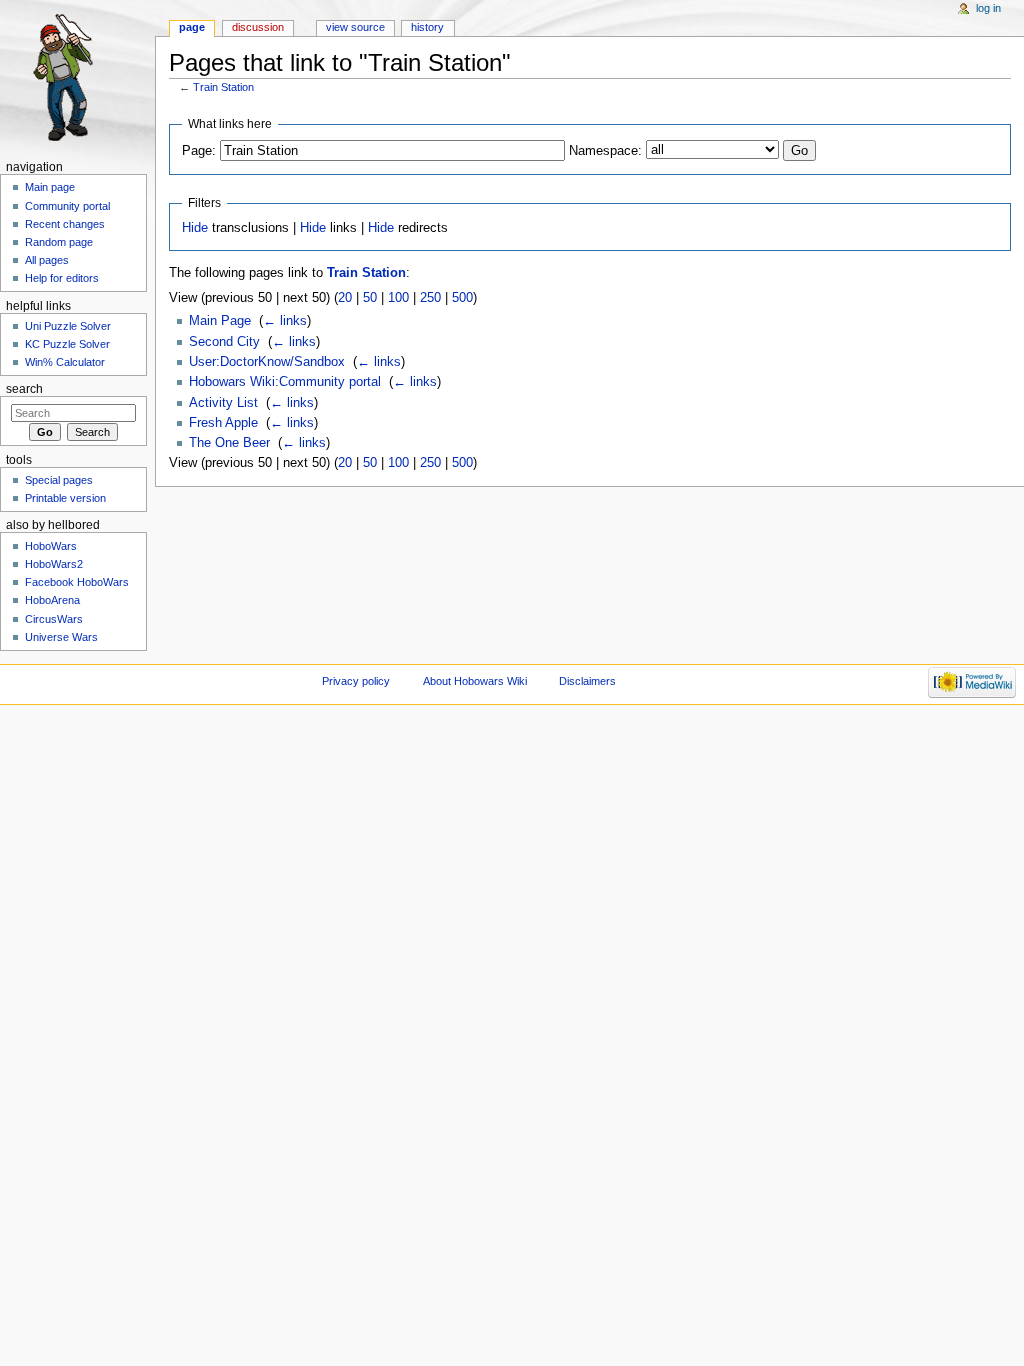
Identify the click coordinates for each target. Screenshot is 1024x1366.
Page (192, 27)
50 (370, 298)
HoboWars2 (54, 564)
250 (430, 298)
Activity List (223, 403)
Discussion (258, 27)
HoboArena (52, 600)
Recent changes (65, 224)
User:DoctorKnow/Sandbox (267, 362)
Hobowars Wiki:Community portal (285, 382)
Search (24, 389)
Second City (224, 342)
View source (355, 27)
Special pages (59, 480)
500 (462, 298)
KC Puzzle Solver (67, 344)
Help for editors (62, 278)
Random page (59, 242)
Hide (195, 228)
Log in (988, 8)
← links (285, 321)
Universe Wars (61, 637)
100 (398, 298)
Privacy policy (356, 681)
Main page (50, 187)
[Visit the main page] (77, 77)
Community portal (67, 206)
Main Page (220, 321)
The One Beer (229, 443)
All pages (47, 260)
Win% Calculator (65, 362)
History (427, 27)
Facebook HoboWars (77, 582)
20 (345, 298)
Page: (199, 151)
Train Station (223, 87)
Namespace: (605, 151)
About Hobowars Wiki (475, 681)
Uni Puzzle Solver (68, 326)
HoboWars (51, 546)
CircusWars (54, 619)
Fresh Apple (223, 423)
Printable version (65, 498)
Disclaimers (587, 681)
